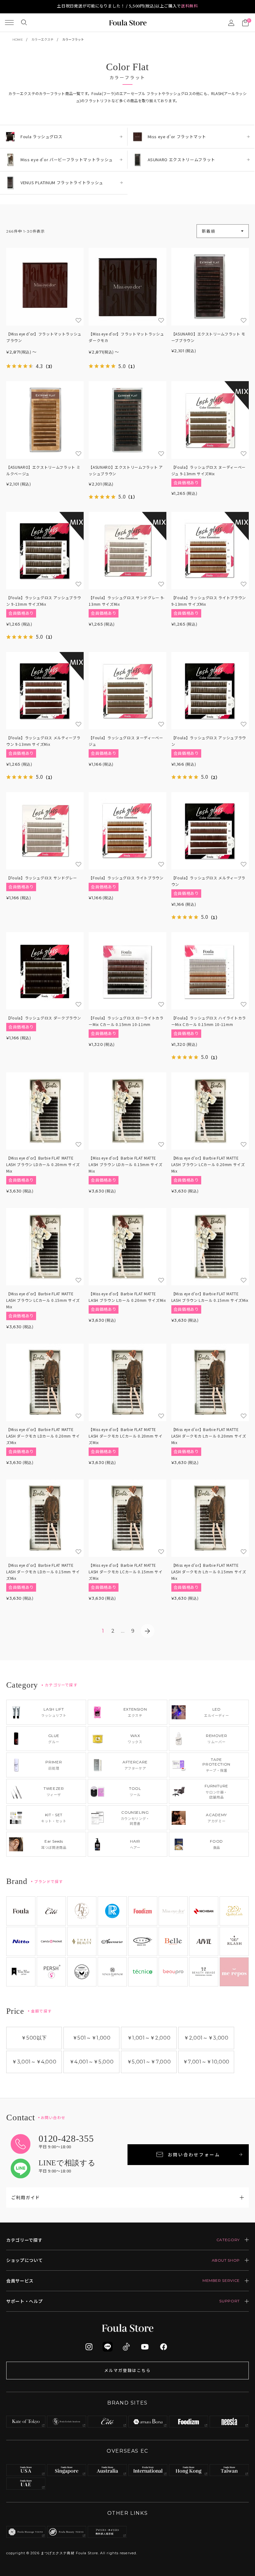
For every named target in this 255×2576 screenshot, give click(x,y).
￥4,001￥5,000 (91, 2062)
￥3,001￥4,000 (34, 2062)
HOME (18, 40)
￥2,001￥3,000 (206, 2038)
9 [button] (133, 1631)
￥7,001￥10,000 (206, 2062)
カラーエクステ (42, 40)
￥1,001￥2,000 (149, 2038)
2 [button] (113, 1631)
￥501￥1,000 (92, 2038)
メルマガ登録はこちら (127, 2370)
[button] (148, 1631)
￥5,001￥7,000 (149, 2062)
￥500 (34, 2038)
